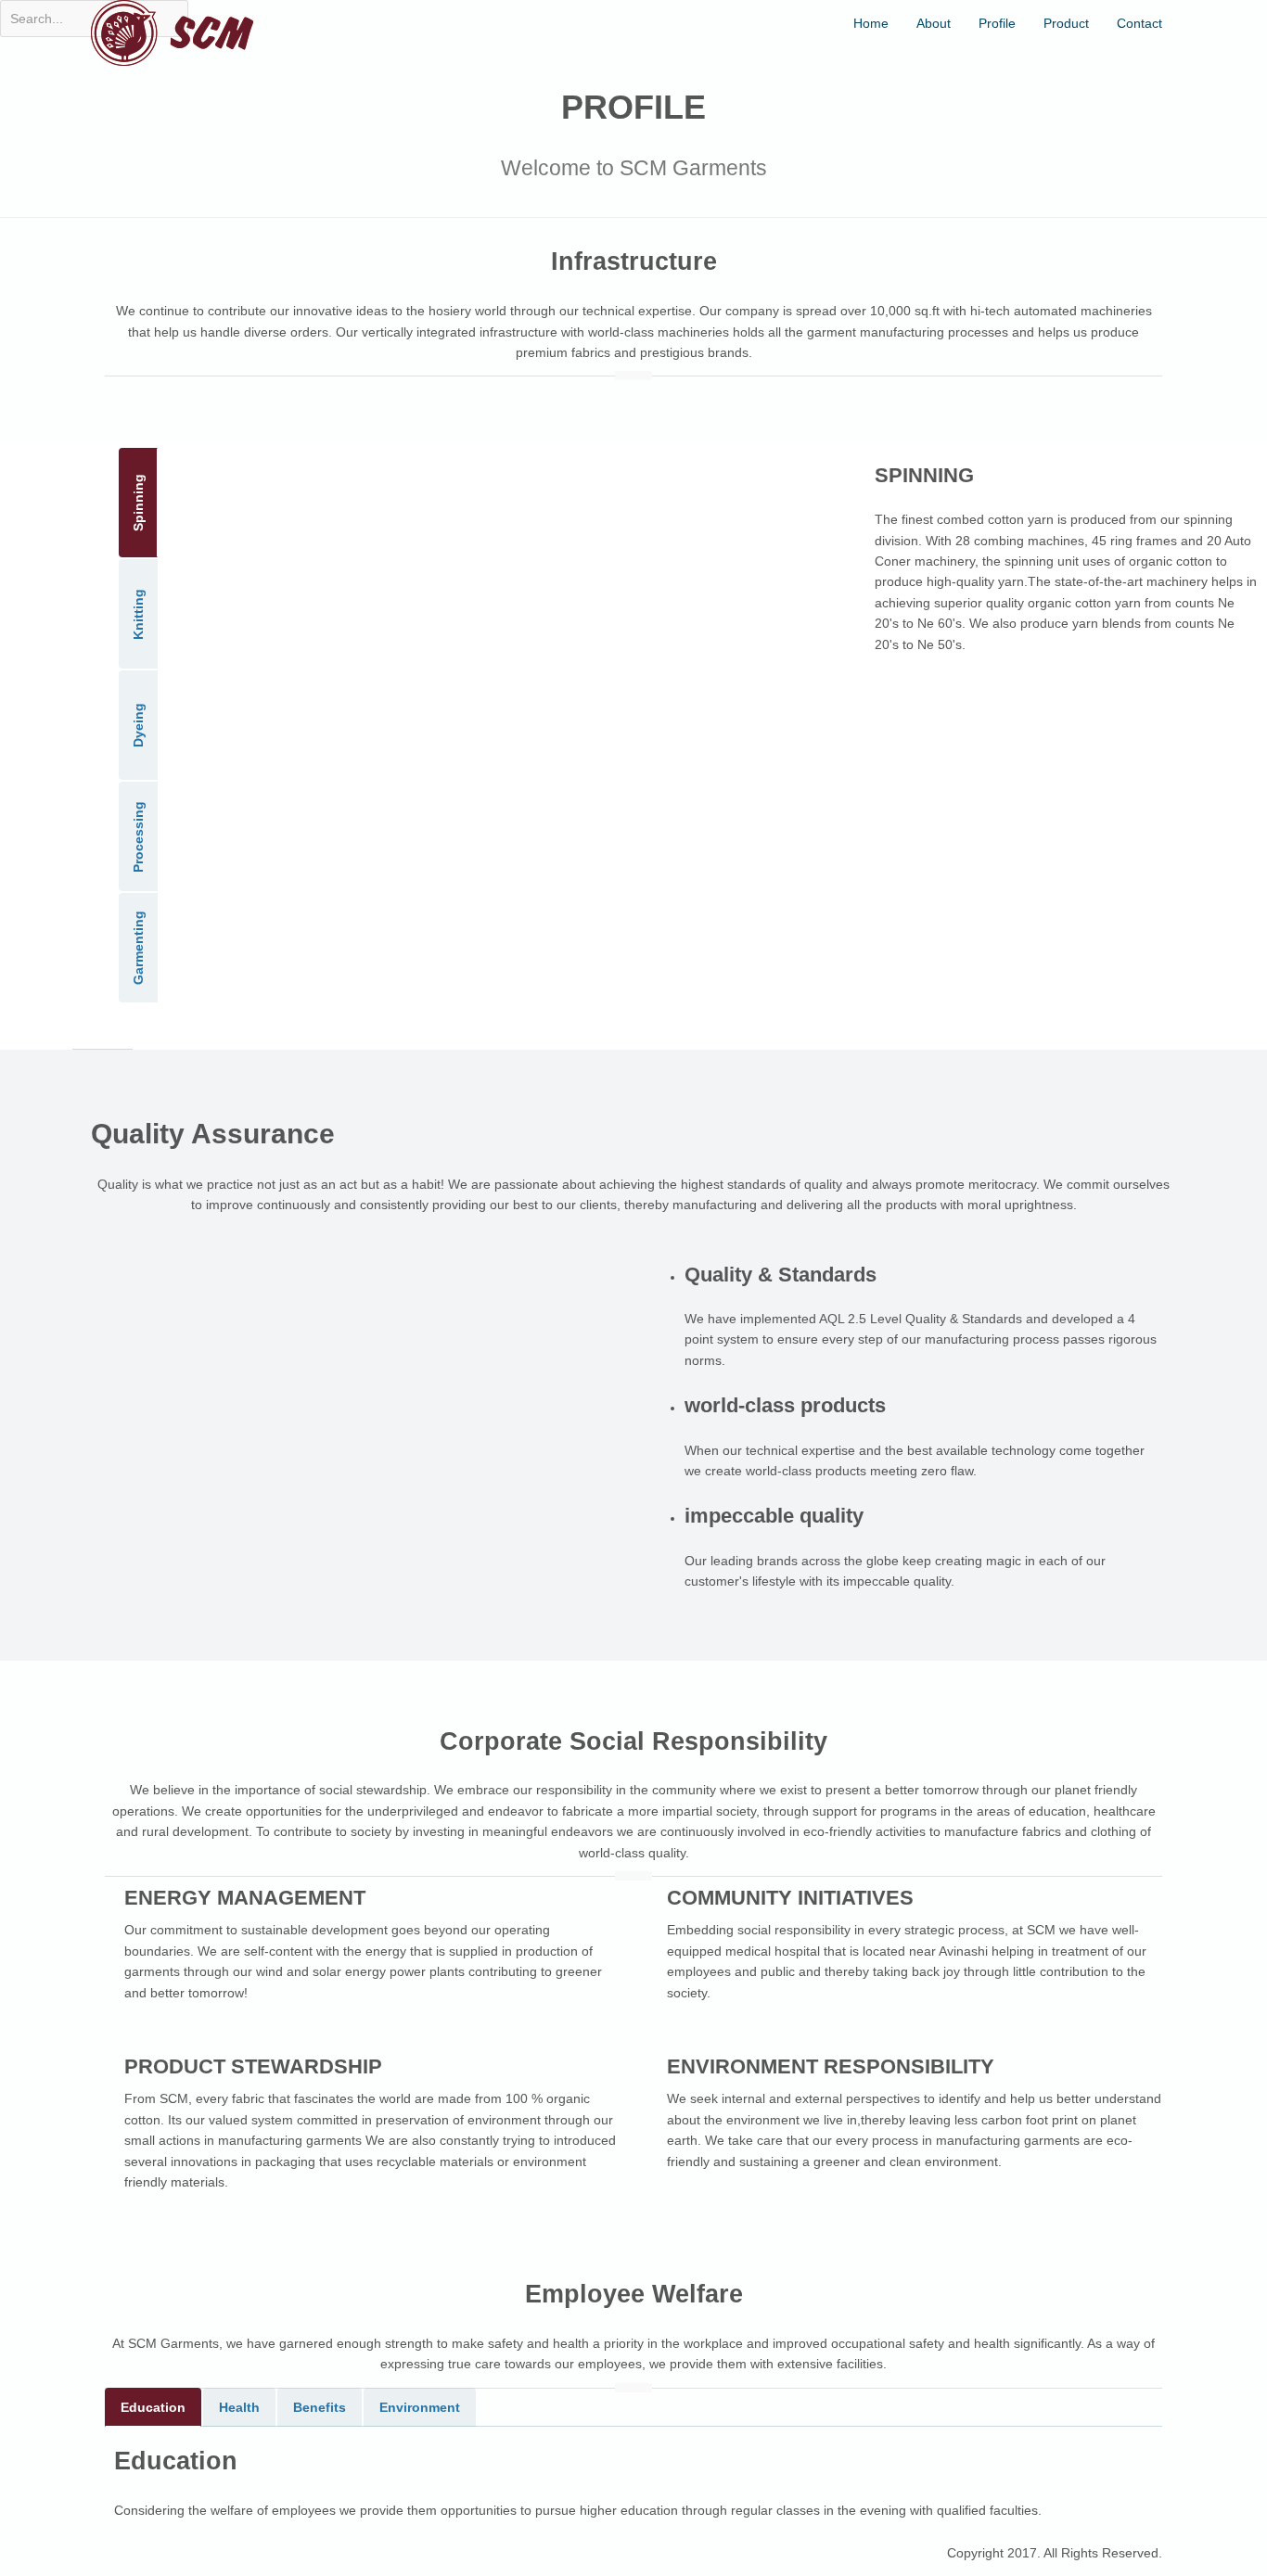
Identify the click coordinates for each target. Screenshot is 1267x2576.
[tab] (153, 2407)
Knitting (138, 613)
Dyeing (138, 725)
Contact (1139, 23)
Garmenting (138, 948)
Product (1066, 23)
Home (871, 23)
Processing (138, 836)
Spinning (138, 503)
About (934, 23)
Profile (997, 23)
